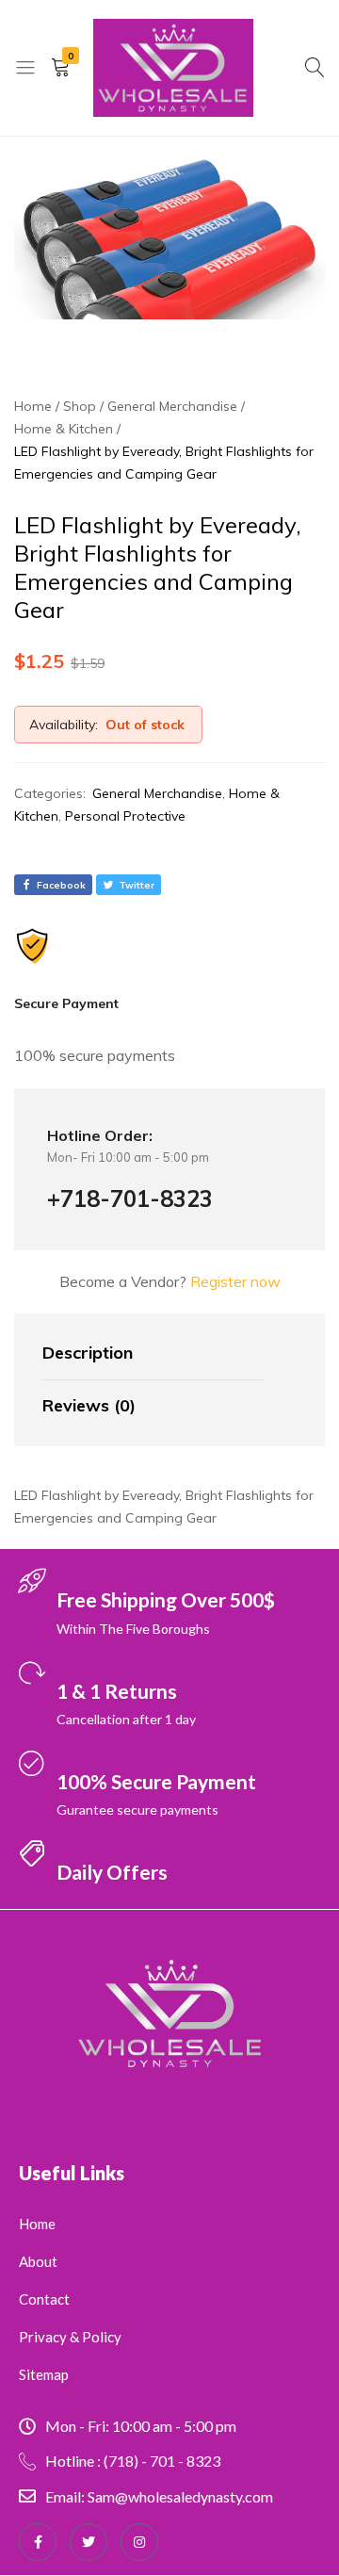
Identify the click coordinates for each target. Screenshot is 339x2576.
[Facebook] (38, 2542)
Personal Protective (125, 816)
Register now (235, 1281)
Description (88, 1353)
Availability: (64, 725)
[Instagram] (139, 2542)
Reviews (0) (89, 1405)
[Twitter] (89, 2542)
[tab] (153, 1354)
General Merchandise (157, 793)
